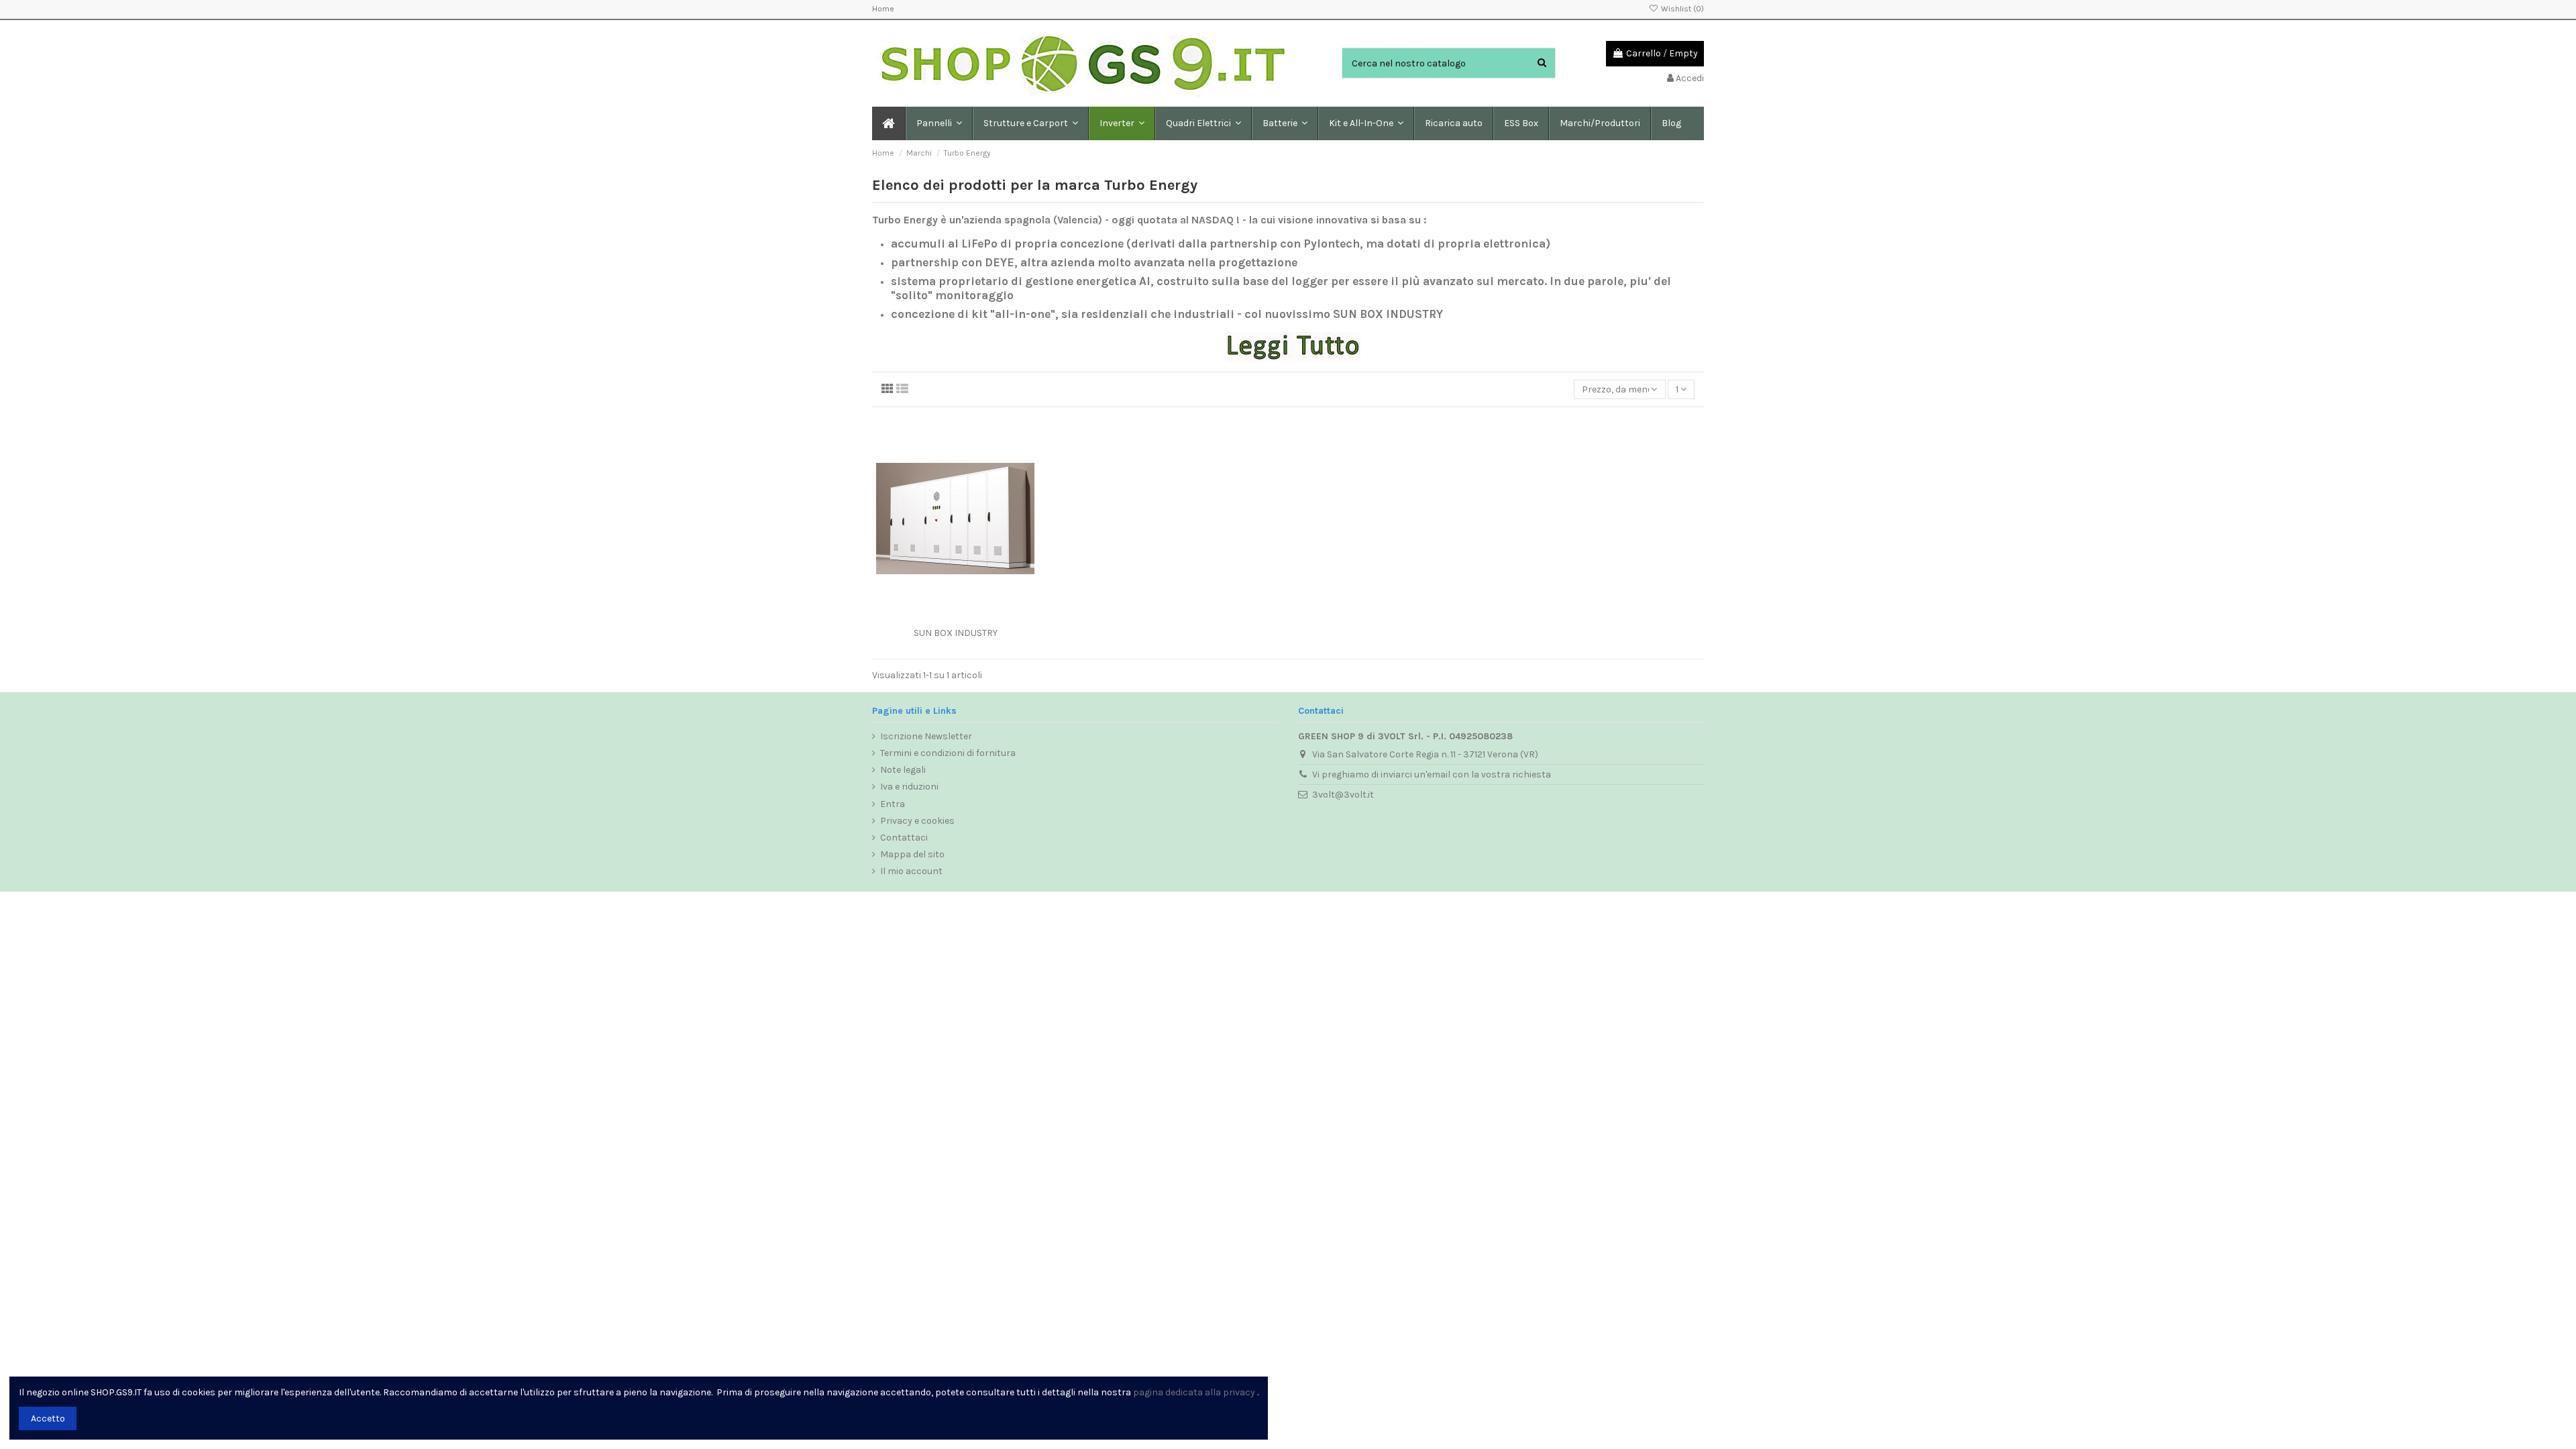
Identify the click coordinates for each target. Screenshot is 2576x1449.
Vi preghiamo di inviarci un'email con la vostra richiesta (1432, 774)
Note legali (903, 770)
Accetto (48, 1418)
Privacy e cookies (917, 821)
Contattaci (904, 838)
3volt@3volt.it (1343, 795)
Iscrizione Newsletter (926, 736)
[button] (1030, 123)
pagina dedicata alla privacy (1194, 1392)
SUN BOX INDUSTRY (956, 633)
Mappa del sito (912, 854)
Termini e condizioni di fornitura (948, 753)
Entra (893, 804)
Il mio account (911, 871)
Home (883, 9)
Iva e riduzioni (909, 787)
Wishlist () (1681, 9)
